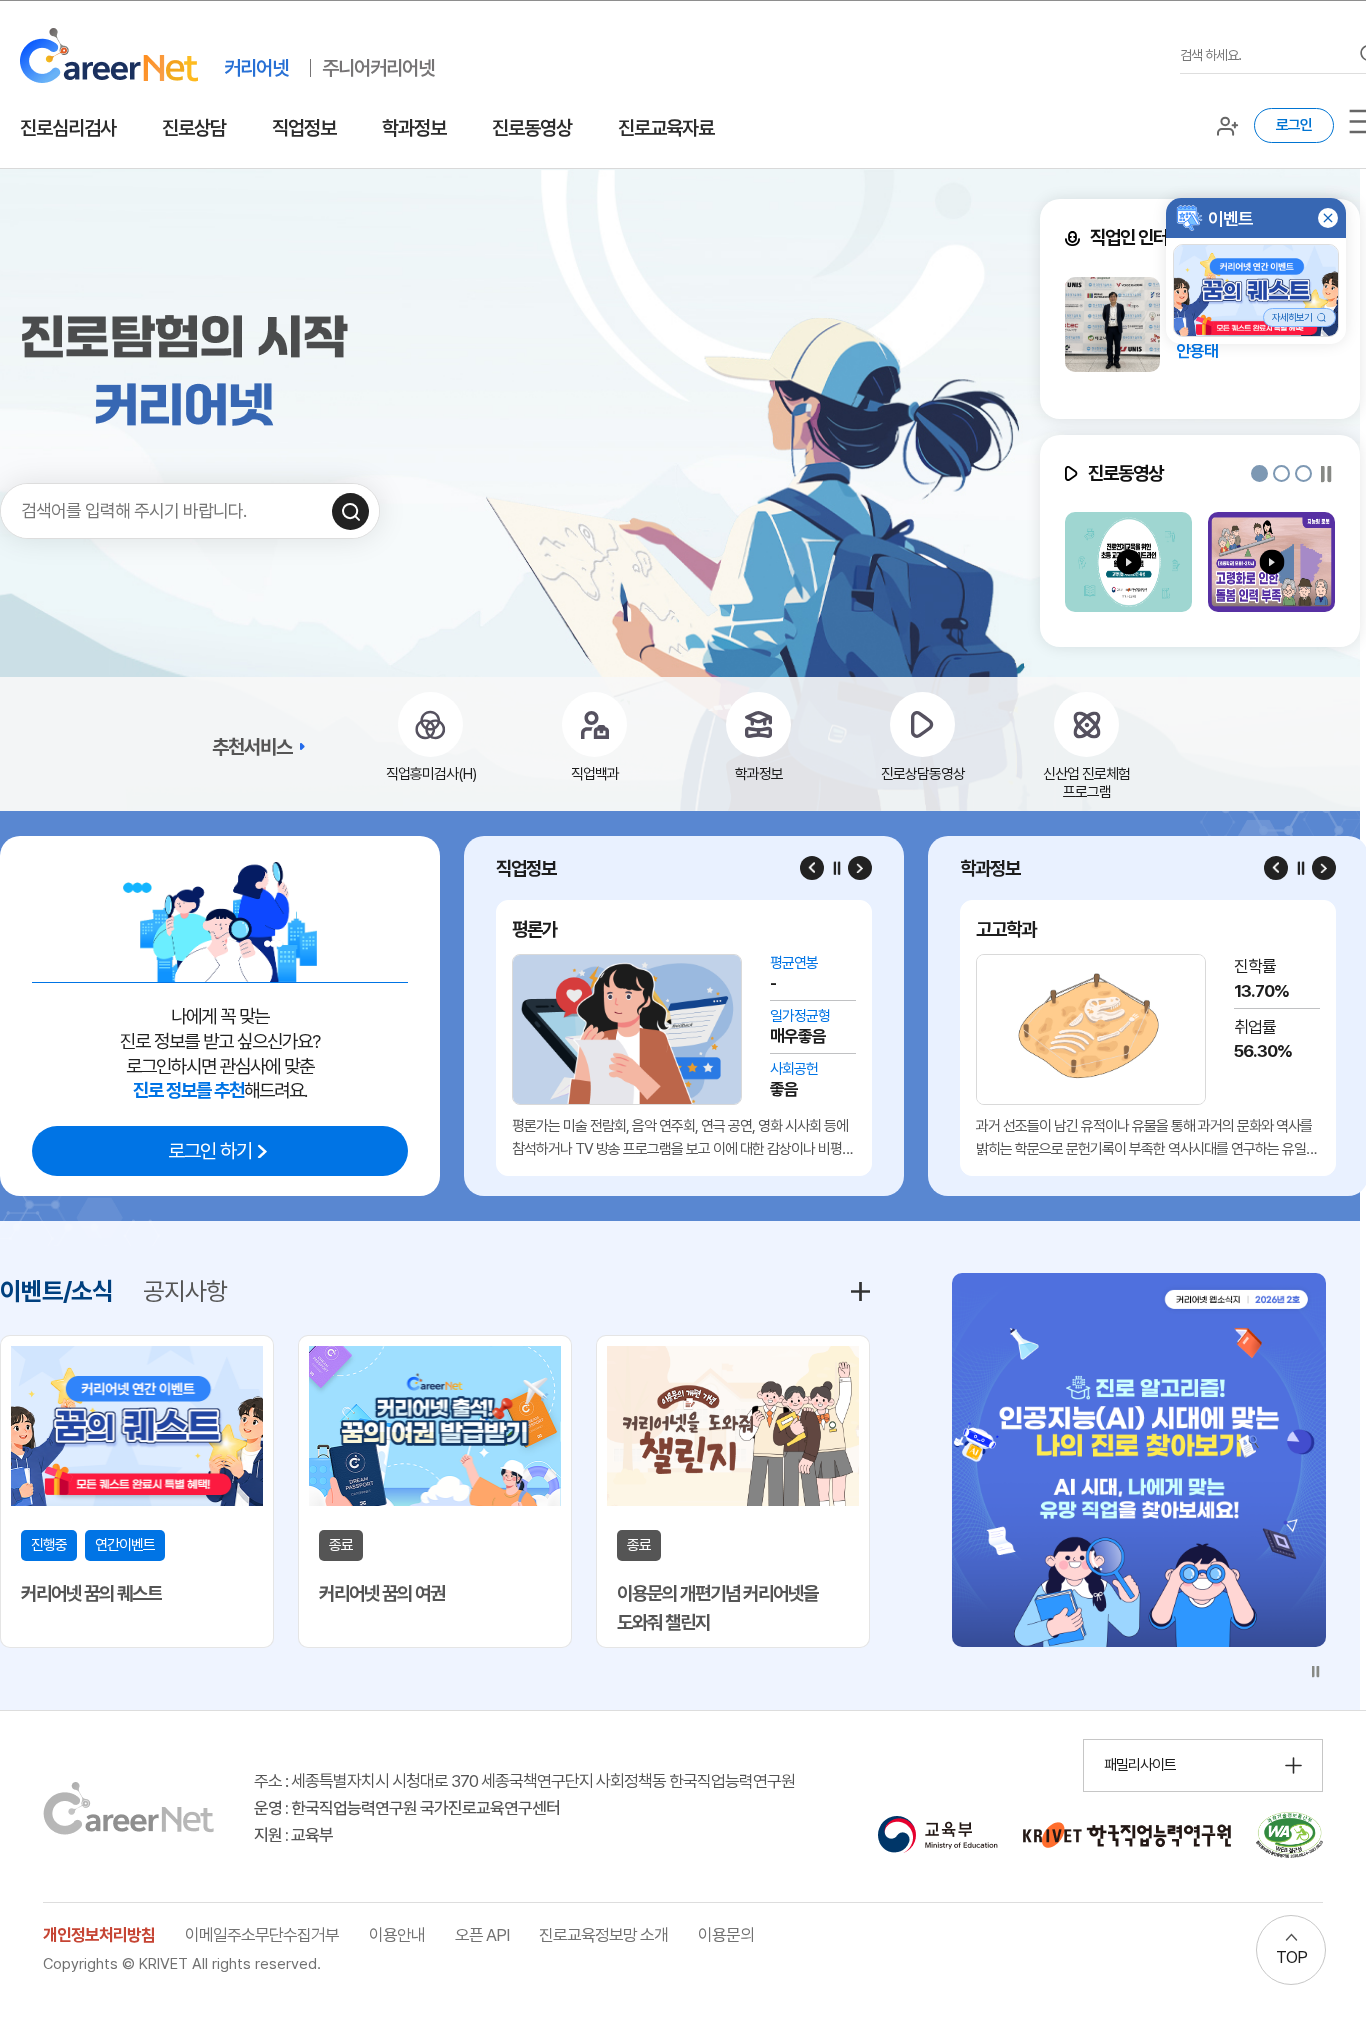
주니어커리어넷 (378, 68)
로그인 (1294, 125)
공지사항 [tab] (185, 1291)
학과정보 (414, 128)
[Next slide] (860, 868)
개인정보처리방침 (99, 1935)
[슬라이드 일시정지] (1326, 473)
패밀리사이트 (1140, 1765)
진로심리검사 (68, 128)
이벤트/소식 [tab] (56, 1291)
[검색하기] (350, 511)
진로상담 (194, 128)
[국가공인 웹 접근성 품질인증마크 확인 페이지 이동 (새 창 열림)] (1289, 1835)
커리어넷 (256, 68)
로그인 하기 (210, 1151)
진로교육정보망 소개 (603, 1935)
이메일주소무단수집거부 (262, 1935)
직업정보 (304, 128)
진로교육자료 (666, 128)
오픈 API (482, 1935)
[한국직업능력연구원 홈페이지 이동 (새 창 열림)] (1127, 1835)
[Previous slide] (812, 868)
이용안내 (397, 1935)
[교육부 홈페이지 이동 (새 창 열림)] (937, 1835)
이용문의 (726, 1935)
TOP (1291, 1957)
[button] (1259, 473)
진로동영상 (532, 128)
